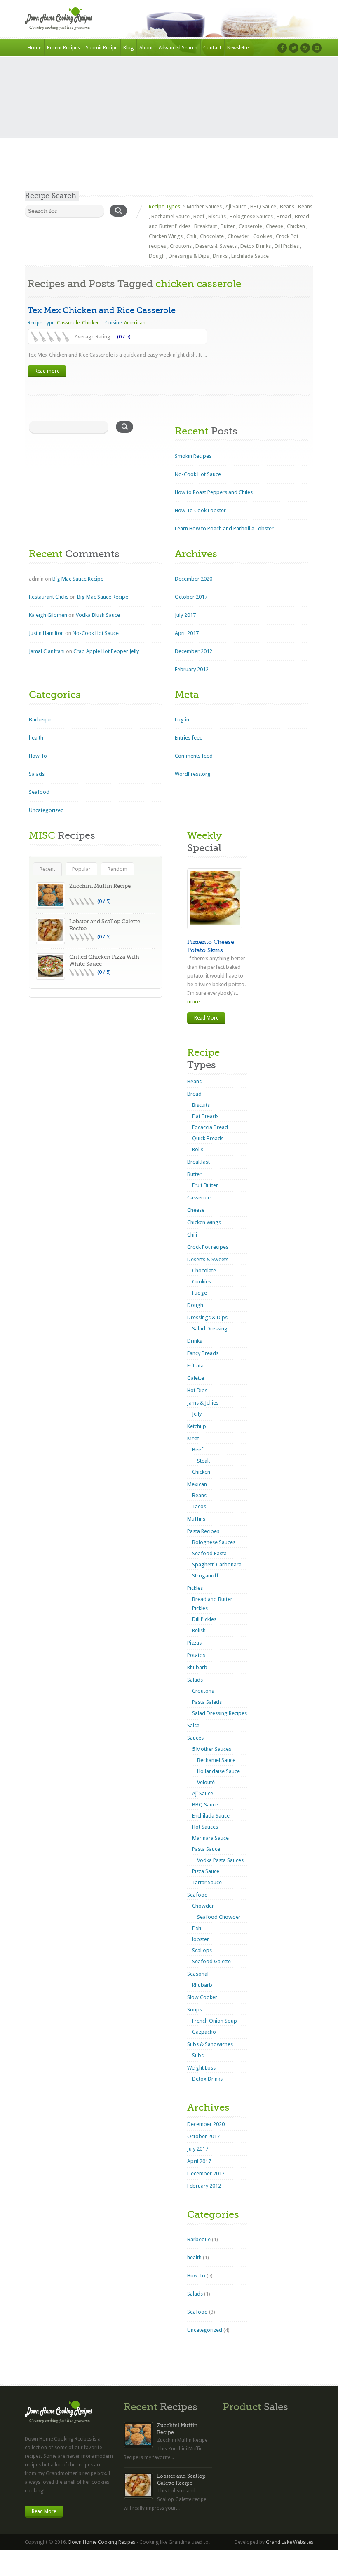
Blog (128, 48)
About (146, 48)
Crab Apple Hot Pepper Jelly (106, 651)
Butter (228, 226)
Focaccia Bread (210, 1127)
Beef (199, 216)
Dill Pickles (287, 246)
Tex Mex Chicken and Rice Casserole (102, 310)
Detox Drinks (256, 246)
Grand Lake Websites (290, 2542)
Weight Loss (201, 2068)
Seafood (39, 792)
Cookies (263, 236)
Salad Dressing (210, 1329)
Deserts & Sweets (216, 246)
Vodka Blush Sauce (98, 615)
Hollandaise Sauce (218, 1771)
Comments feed (194, 756)
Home (34, 48)
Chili (191, 236)
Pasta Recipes (203, 1531)
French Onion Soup (215, 2021)
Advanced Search (178, 48)
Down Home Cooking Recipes (102, 2542)
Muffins (196, 1519)
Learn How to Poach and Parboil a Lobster (224, 528)
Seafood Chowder (219, 1917)
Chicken (296, 226)
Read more (47, 371)
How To (38, 756)
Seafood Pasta (209, 1553)
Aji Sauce (236, 206)
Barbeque (41, 720)
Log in (182, 720)
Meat (193, 1438)
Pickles (195, 1588)
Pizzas (194, 1643)
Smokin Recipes (193, 456)
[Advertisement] (169, 129)
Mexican (197, 1484)
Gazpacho (204, 2032)
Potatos (196, 1655)
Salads (37, 774)
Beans (287, 206)
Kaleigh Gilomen (48, 615)
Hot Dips (197, 1390)
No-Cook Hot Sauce (198, 474)
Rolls (198, 1149)
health (36, 738)
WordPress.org (193, 774)
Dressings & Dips (189, 256)
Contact (212, 48)
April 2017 (187, 633)
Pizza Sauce (206, 1871)
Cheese (275, 226)
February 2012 (192, 669)
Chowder (238, 236)
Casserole (250, 226)
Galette (196, 1378)
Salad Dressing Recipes (219, 1713)
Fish (197, 1928)
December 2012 (194, 651)
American (135, 323)
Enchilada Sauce (250, 256)
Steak (203, 1461)
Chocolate (212, 236)
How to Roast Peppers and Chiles (214, 492)
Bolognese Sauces (251, 216)
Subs (198, 2055)
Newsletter (239, 48)
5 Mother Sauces (202, 206)
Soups (195, 2010)
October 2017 (191, 597)
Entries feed (189, 738)
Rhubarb (197, 1667)
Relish (199, 1630)
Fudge (200, 1293)
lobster (201, 1939)
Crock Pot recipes (208, 1247)
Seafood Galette (211, 1961)
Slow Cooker (202, 1997)
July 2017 (185, 615)
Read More (206, 1018)
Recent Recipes (63, 48)
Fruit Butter (205, 1185)
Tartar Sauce (207, 1882)
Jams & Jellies (203, 1403)
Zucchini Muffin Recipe (100, 886)
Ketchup (197, 1426)
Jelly (197, 1414)
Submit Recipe (102, 48)
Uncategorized (46, 810)
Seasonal (198, 1974)
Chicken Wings (166, 236)
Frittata (195, 1366)
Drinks (220, 256)
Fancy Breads (203, 1353)
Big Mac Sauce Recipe (78, 579)
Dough (157, 256)
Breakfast (205, 226)
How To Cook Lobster (200, 510)
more (194, 1002)
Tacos (199, 1506)
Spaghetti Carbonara (217, 1564)
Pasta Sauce (206, 1849)
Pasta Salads (207, 1702)
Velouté (206, 1782)
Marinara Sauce (210, 1838)
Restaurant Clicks (49, 597)
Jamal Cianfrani (47, 651)
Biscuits (217, 216)
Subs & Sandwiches (210, 2044)
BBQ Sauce (263, 206)
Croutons (181, 246)
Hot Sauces (205, 1827)
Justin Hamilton (46, 633)
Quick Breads (208, 1138)
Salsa (193, 1725)
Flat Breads (205, 1116)
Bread (284, 216)
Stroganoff (205, 1576)
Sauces (195, 1738)
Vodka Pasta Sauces (220, 1860)
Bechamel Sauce (170, 216)
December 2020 (194, 579)
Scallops (202, 1950)
